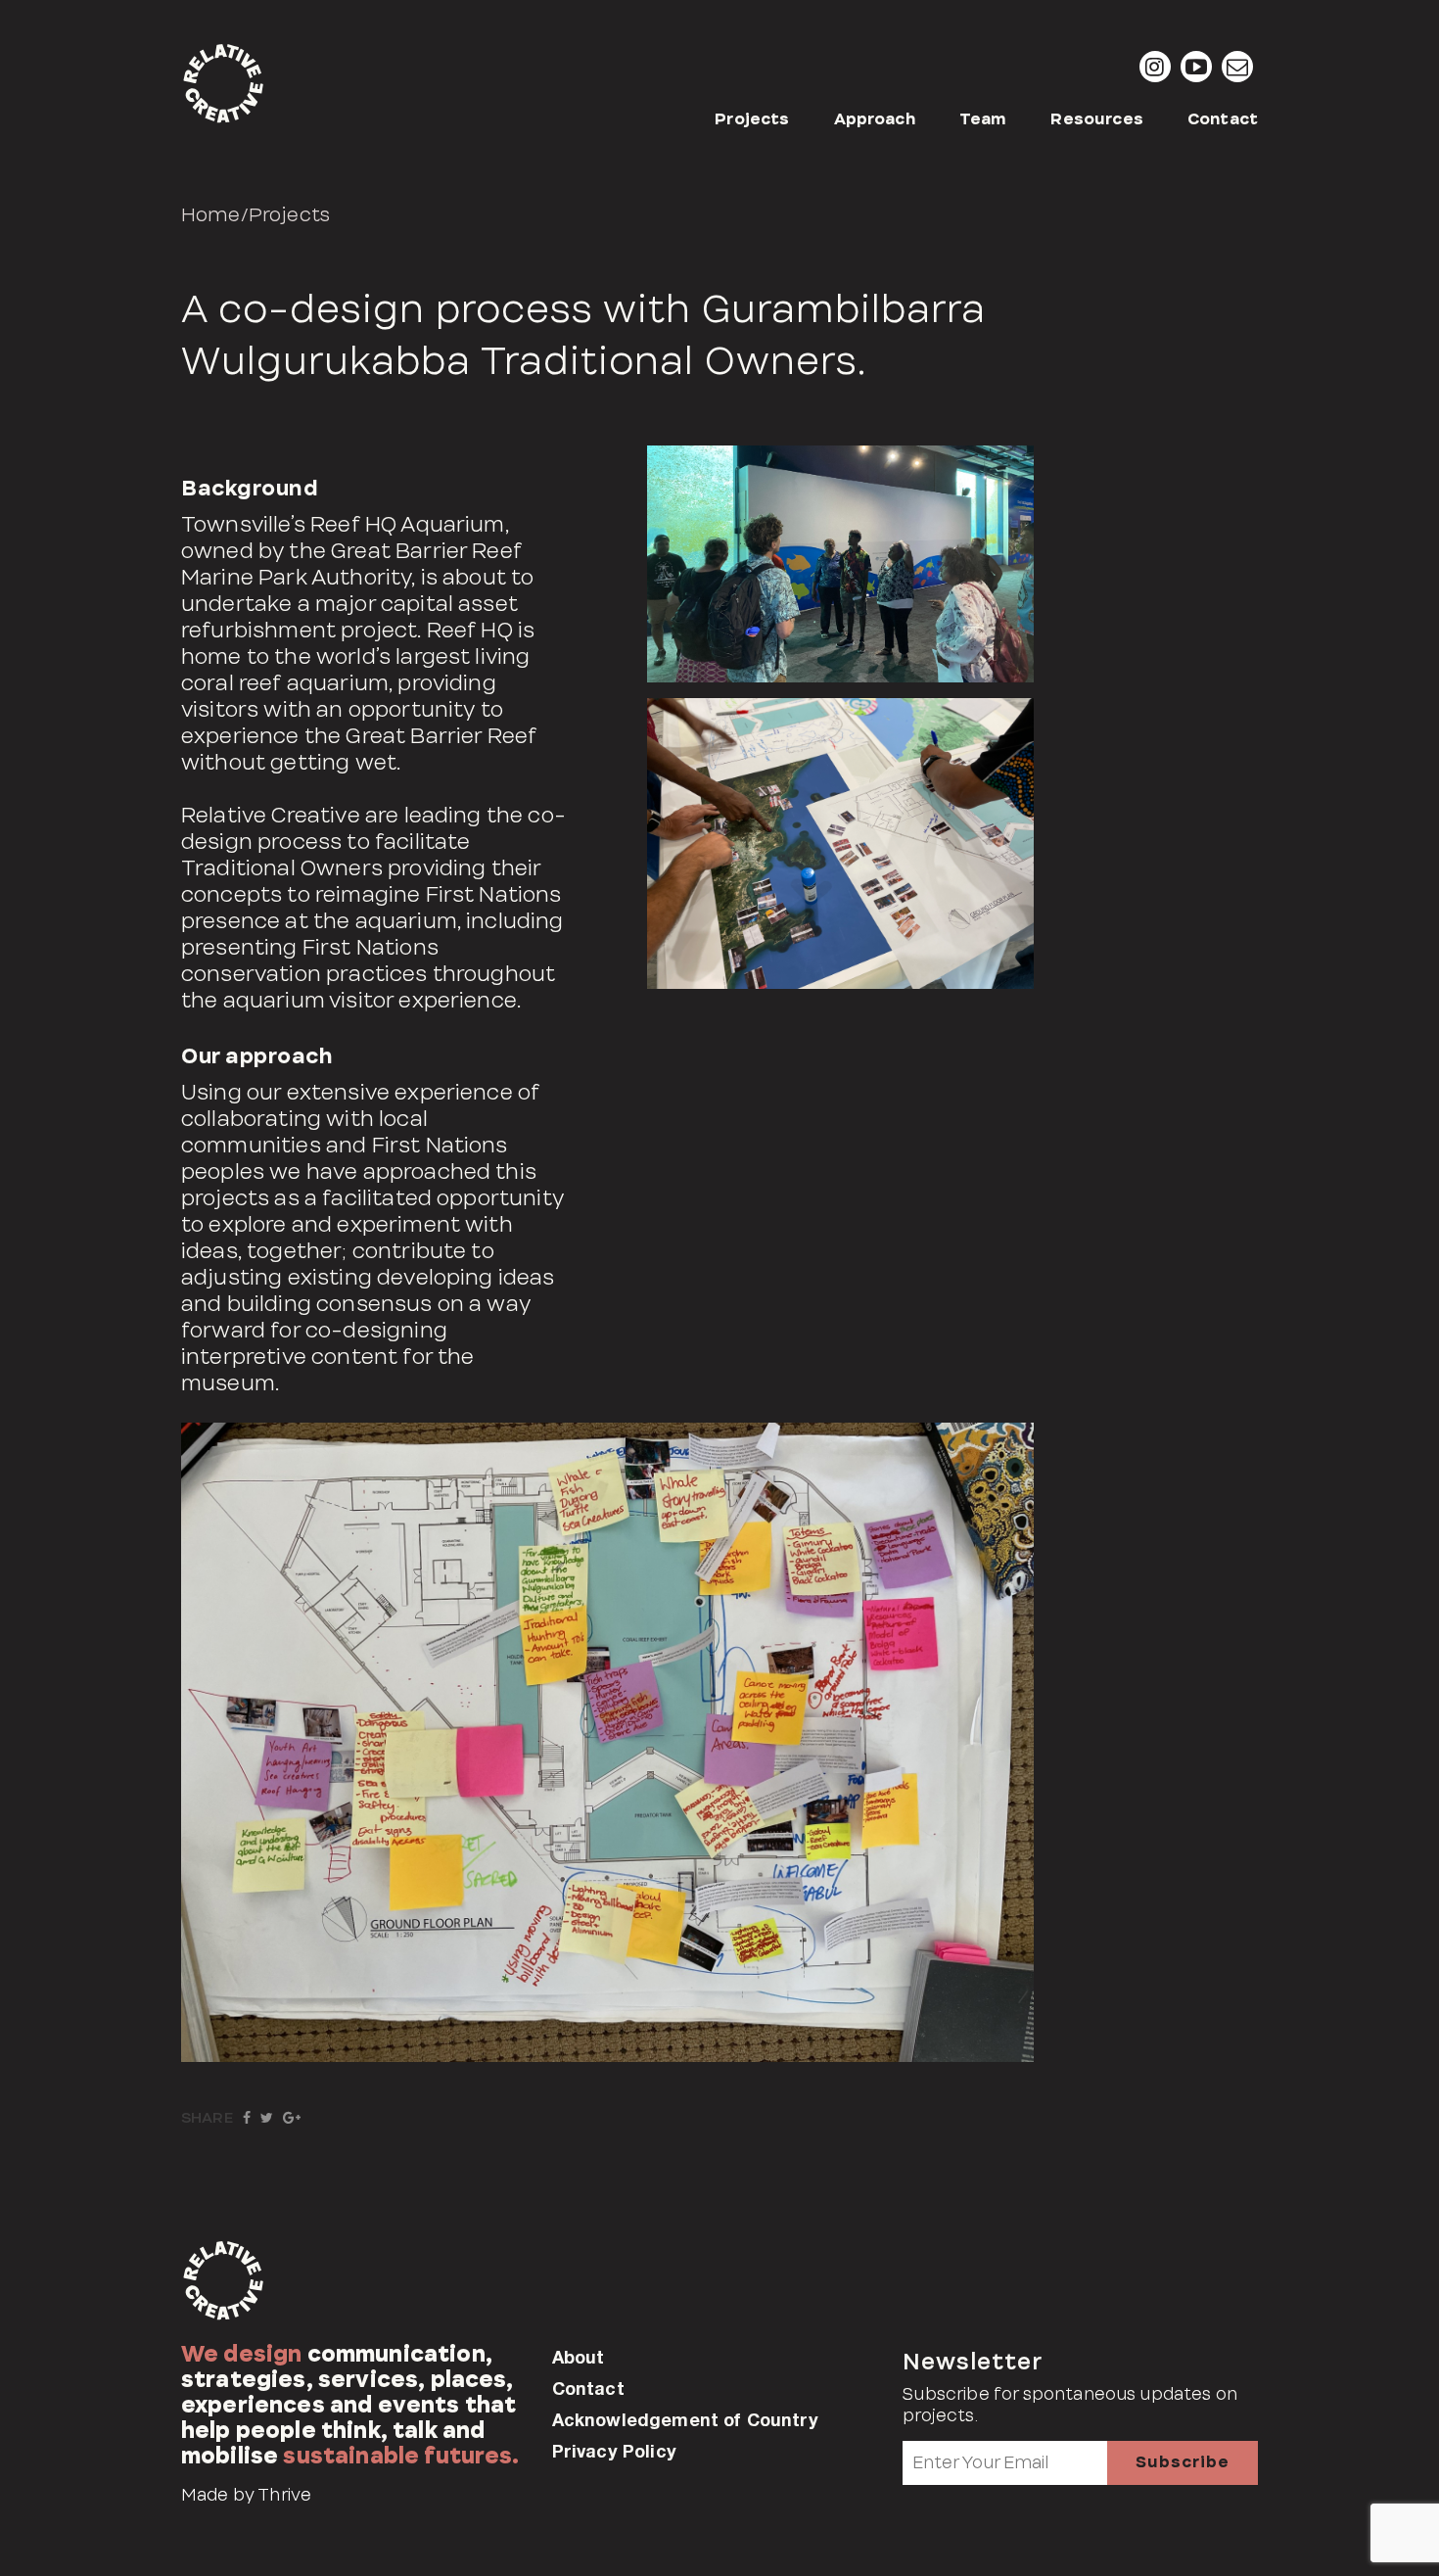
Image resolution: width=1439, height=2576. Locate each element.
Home (211, 214)
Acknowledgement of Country (685, 2419)
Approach (875, 119)
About (579, 2357)
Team (983, 119)
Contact (1223, 119)
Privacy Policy (614, 2451)
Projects (752, 119)
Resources (1096, 119)
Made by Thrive (246, 2495)
